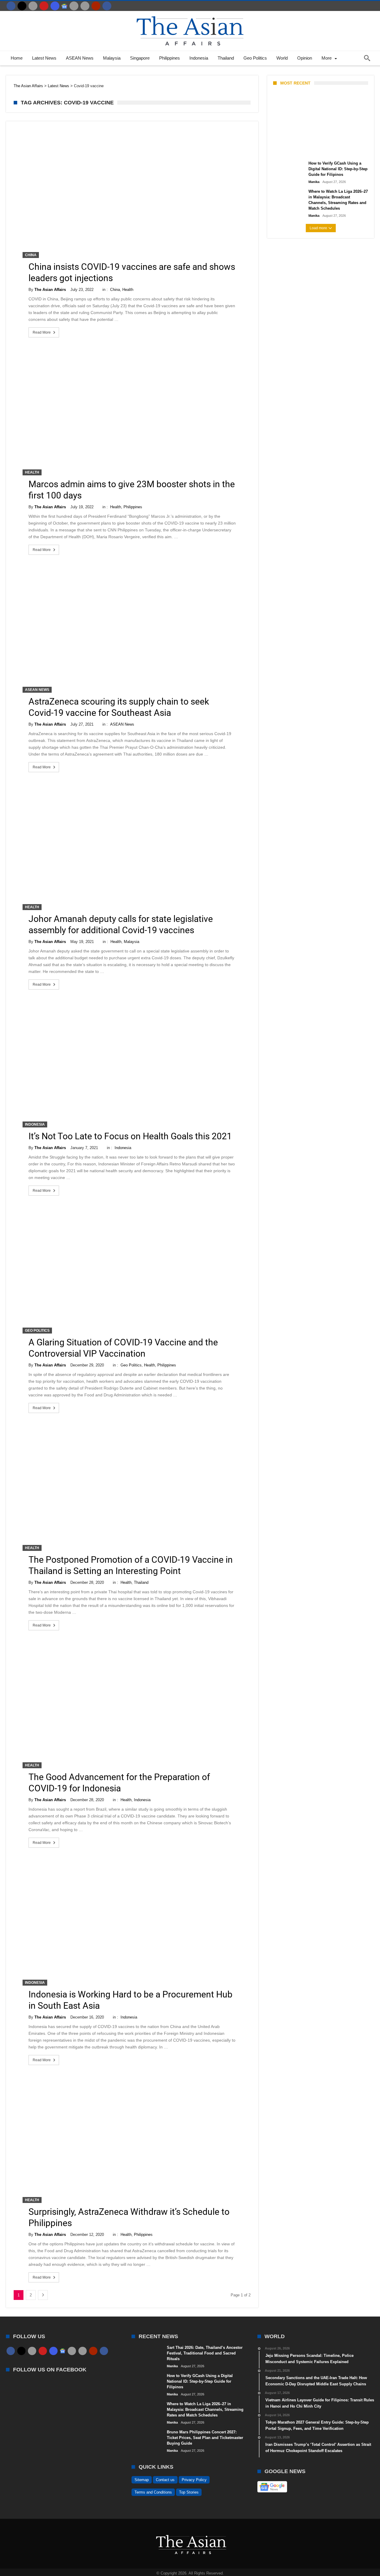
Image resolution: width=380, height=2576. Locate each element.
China (31, 255)
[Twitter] (22, 6)
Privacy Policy (194, 2480)
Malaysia (132, 942)
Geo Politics (37, 1331)
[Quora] (96, 6)
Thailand (141, 1582)
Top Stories (189, 2492)
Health (128, 290)
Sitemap (142, 2480)
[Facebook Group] (107, 6)
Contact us (165, 2480)
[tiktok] (74, 6)
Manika (283, 150)
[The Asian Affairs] (190, 14)
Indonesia (35, 1124)
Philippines (133, 507)
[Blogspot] (85, 6)
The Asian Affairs (50, 290)
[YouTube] (44, 6)
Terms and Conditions (153, 2492)
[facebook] (11, 6)
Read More (42, 332)
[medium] (33, 6)
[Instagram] (55, 6)
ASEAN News (37, 690)
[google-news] (64, 6)
